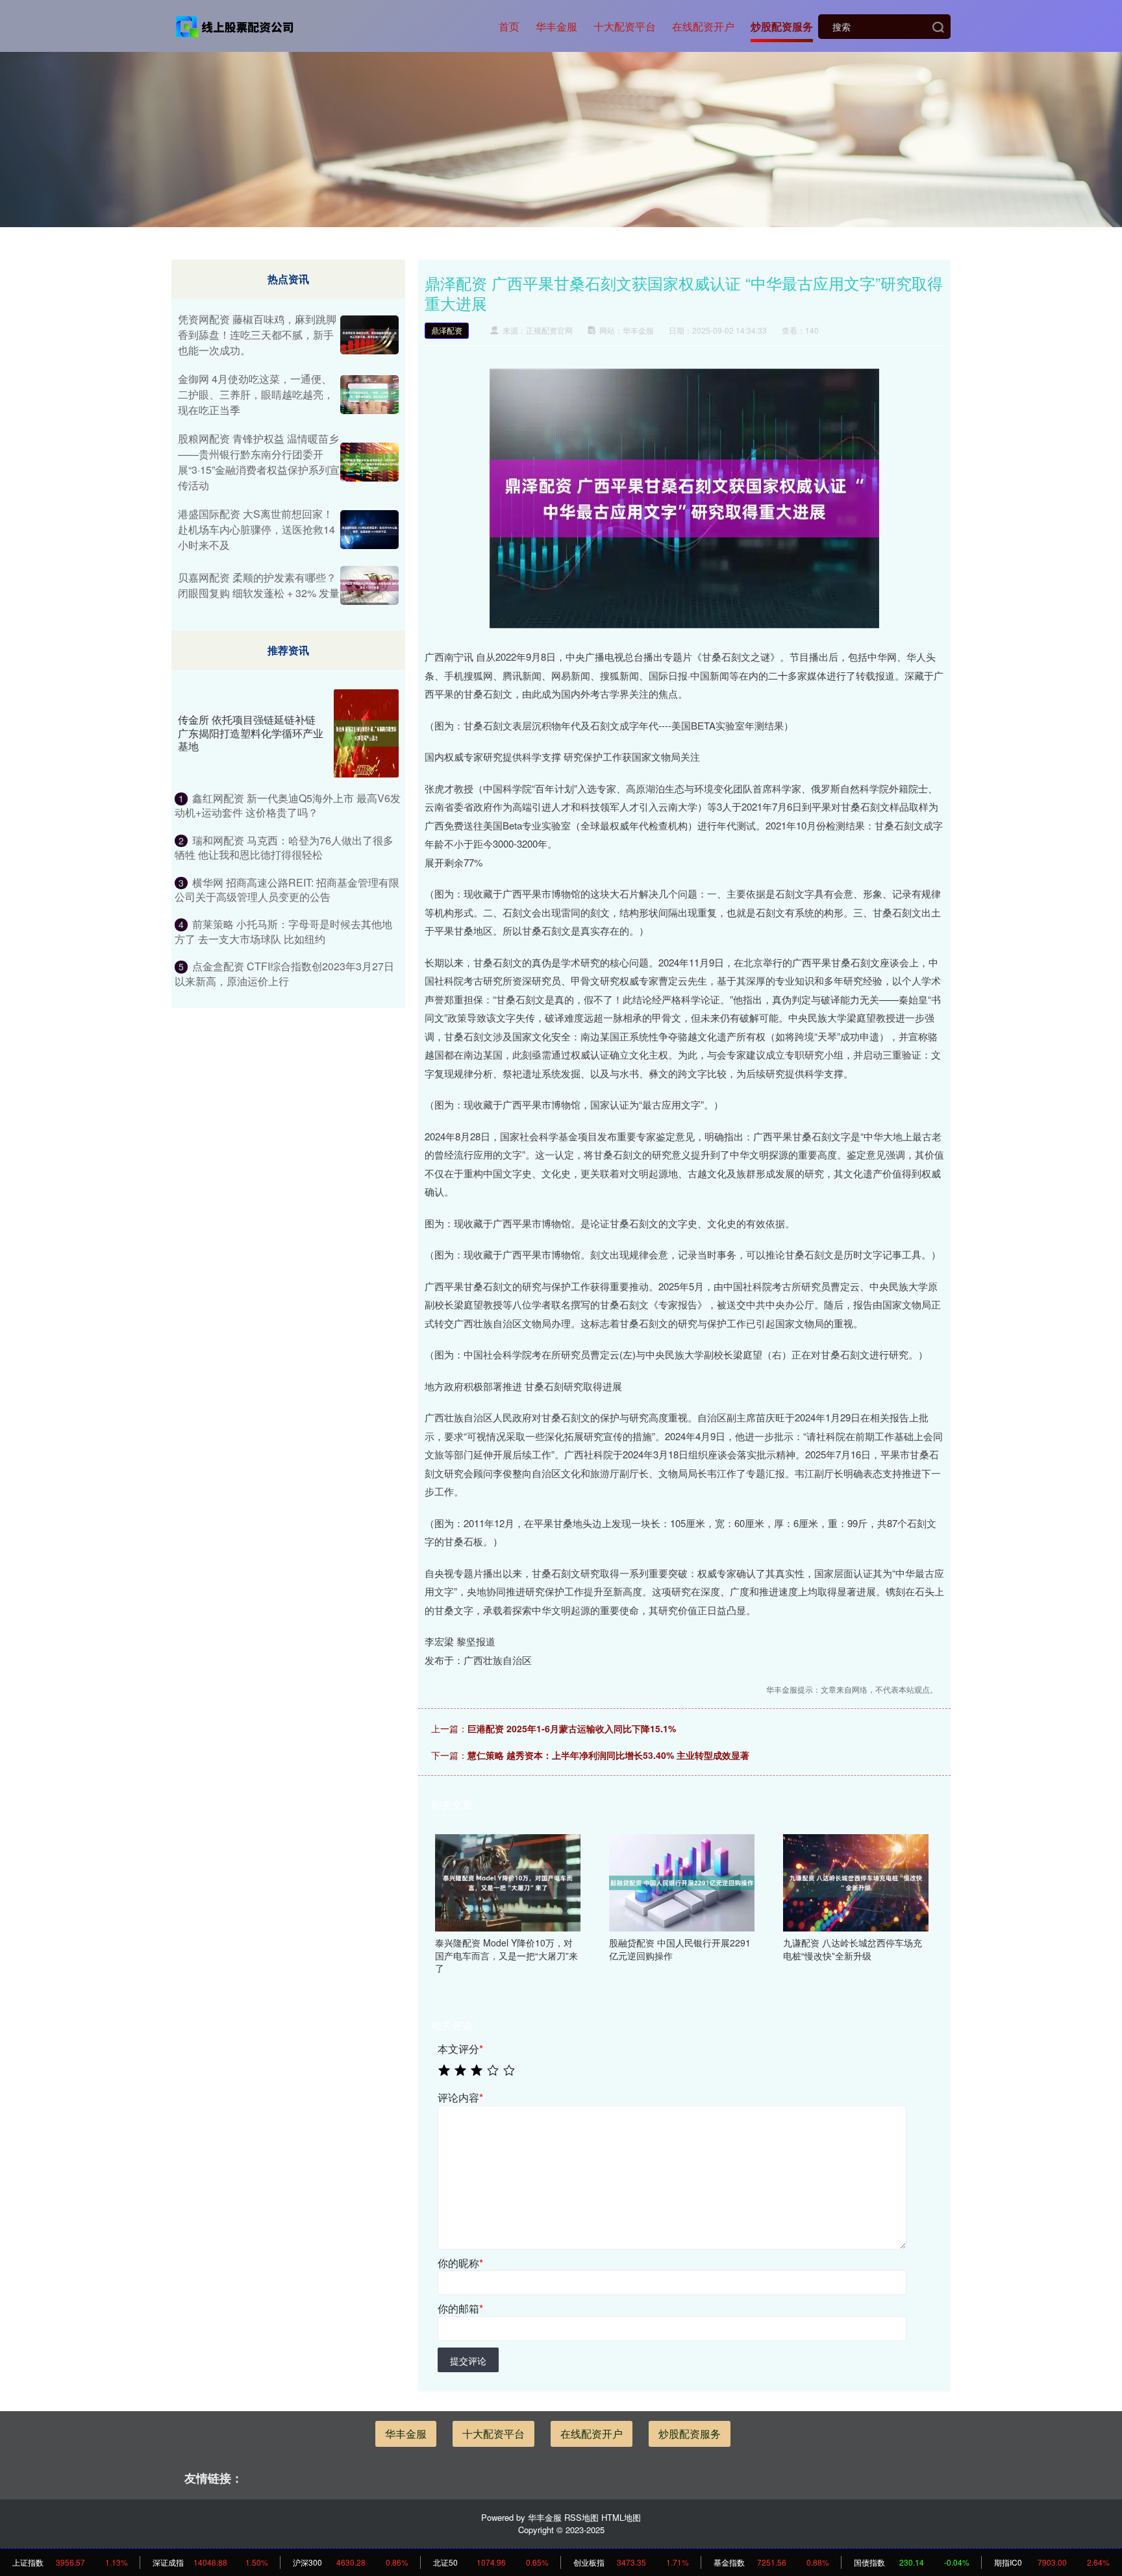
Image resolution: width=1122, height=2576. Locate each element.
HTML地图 (621, 2517)
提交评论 (468, 2361)
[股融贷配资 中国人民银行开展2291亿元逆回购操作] (682, 1882)
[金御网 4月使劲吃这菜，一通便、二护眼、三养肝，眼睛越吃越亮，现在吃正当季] (369, 395)
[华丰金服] (235, 25)
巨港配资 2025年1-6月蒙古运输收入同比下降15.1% (572, 1728)
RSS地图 (581, 2517)
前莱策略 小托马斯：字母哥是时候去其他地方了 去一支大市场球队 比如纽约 (283, 931)
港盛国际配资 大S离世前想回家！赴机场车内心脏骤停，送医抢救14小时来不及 (256, 529)
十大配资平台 (625, 26)
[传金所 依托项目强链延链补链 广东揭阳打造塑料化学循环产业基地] (366, 733)
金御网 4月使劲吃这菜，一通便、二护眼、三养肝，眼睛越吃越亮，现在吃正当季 (256, 394)
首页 (509, 26)
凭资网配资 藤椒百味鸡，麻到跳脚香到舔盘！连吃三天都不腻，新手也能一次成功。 (257, 335)
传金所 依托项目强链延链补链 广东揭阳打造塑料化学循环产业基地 (251, 733)
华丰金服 (556, 26)
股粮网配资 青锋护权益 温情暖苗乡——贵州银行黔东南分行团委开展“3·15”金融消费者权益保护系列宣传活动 (259, 462)
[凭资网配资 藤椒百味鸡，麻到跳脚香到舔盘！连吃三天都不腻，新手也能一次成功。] (369, 335)
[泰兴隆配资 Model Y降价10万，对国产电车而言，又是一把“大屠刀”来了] (508, 1882)
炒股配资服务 (782, 26)
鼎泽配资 (447, 330)
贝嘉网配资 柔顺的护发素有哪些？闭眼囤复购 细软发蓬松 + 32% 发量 (259, 585)
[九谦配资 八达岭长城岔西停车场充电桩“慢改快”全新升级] (856, 1882)
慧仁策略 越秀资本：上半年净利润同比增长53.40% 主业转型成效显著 (608, 1755)
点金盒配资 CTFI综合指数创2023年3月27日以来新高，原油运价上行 (284, 973)
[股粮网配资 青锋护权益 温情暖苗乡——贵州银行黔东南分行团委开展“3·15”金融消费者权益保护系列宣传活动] (369, 462)
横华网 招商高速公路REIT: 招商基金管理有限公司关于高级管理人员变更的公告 (287, 889)
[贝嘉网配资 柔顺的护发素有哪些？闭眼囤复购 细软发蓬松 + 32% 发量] (369, 585)
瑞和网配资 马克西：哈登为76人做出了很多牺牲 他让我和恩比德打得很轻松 (284, 847)
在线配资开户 (703, 26)
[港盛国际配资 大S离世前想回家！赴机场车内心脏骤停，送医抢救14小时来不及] (369, 530)
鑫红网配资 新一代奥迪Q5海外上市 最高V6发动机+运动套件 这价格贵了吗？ (288, 805)
